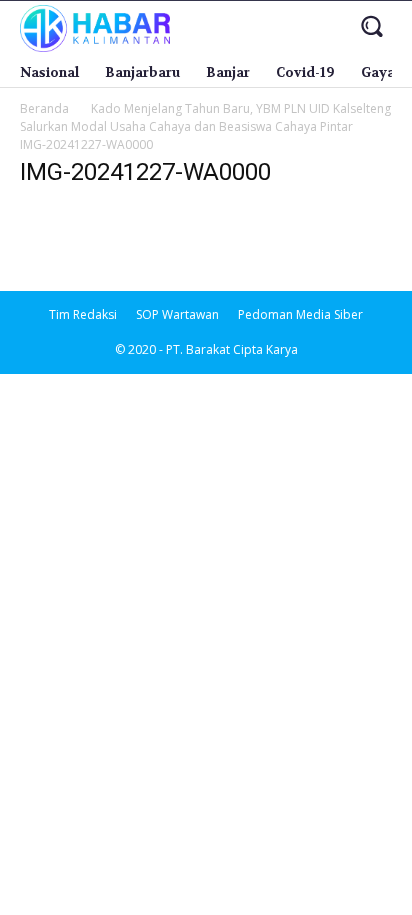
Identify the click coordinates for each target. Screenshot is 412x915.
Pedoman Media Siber (300, 314)
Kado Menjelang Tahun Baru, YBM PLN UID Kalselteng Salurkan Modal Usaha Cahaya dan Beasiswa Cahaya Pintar (205, 117)
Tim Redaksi (83, 314)
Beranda (44, 108)
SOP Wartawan (177, 314)
